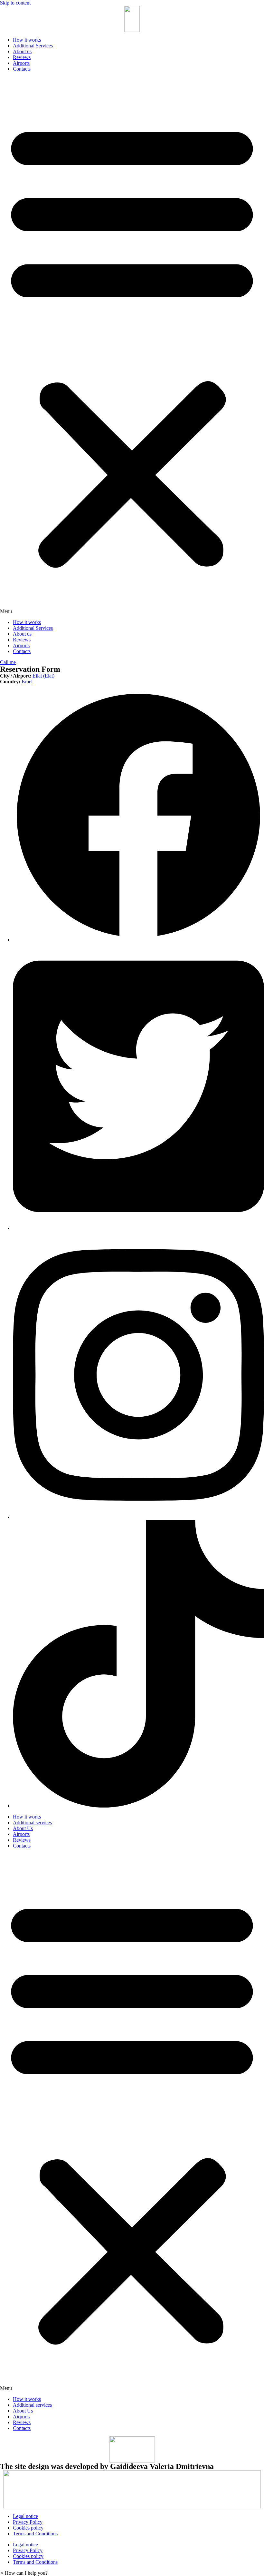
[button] (132, 346)
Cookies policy (28, 2528)
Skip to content (15, 3)
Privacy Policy (28, 2522)
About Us (23, 1828)
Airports (21, 63)
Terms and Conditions (35, 2534)
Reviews (22, 57)
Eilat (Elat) (43, 676)
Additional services (32, 1823)
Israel (27, 682)
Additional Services (33, 46)
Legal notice (25, 2516)
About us (22, 51)
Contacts (22, 69)
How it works (27, 40)
